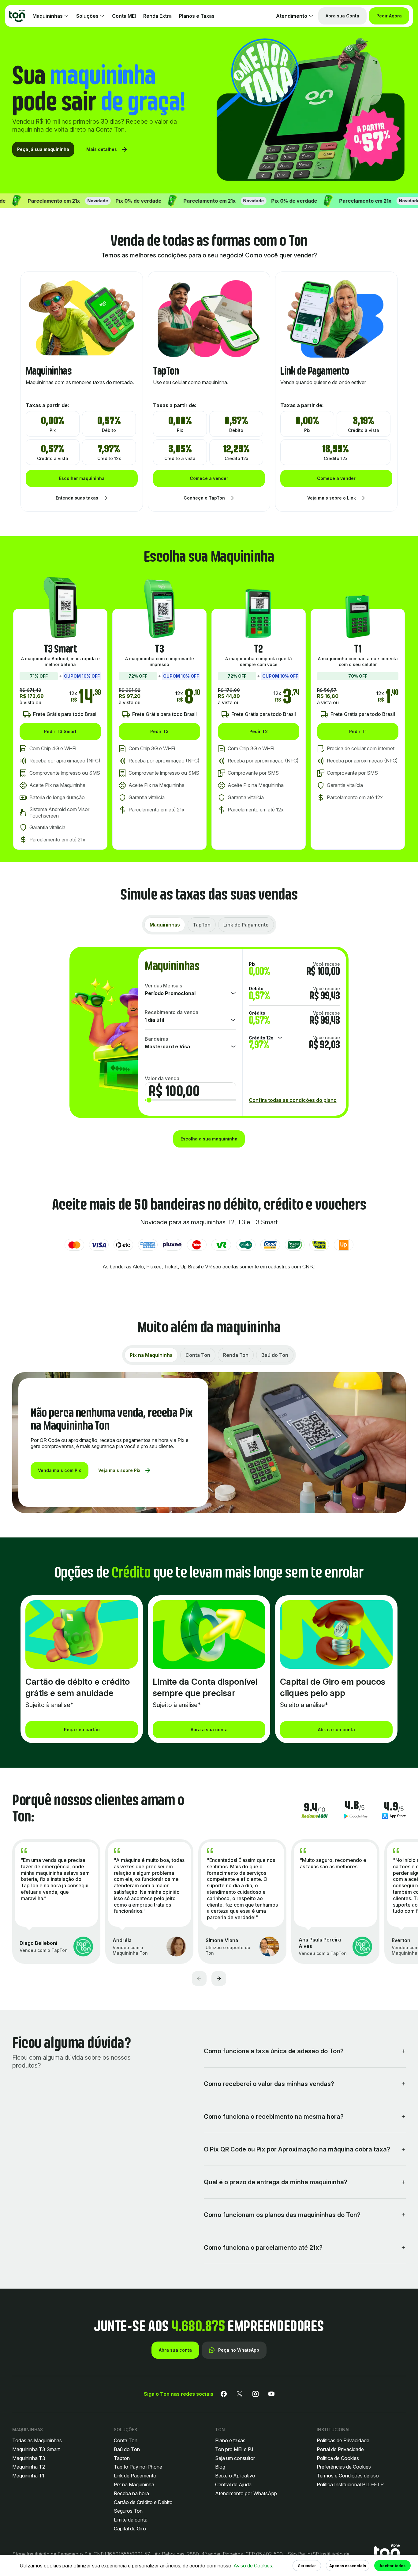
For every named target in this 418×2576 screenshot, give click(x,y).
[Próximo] (219, 1979)
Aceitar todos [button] (392, 2566)
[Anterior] (199, 1979)
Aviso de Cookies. (253, 2566)
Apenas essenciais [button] (348, 2566)
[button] (387, 2554)
